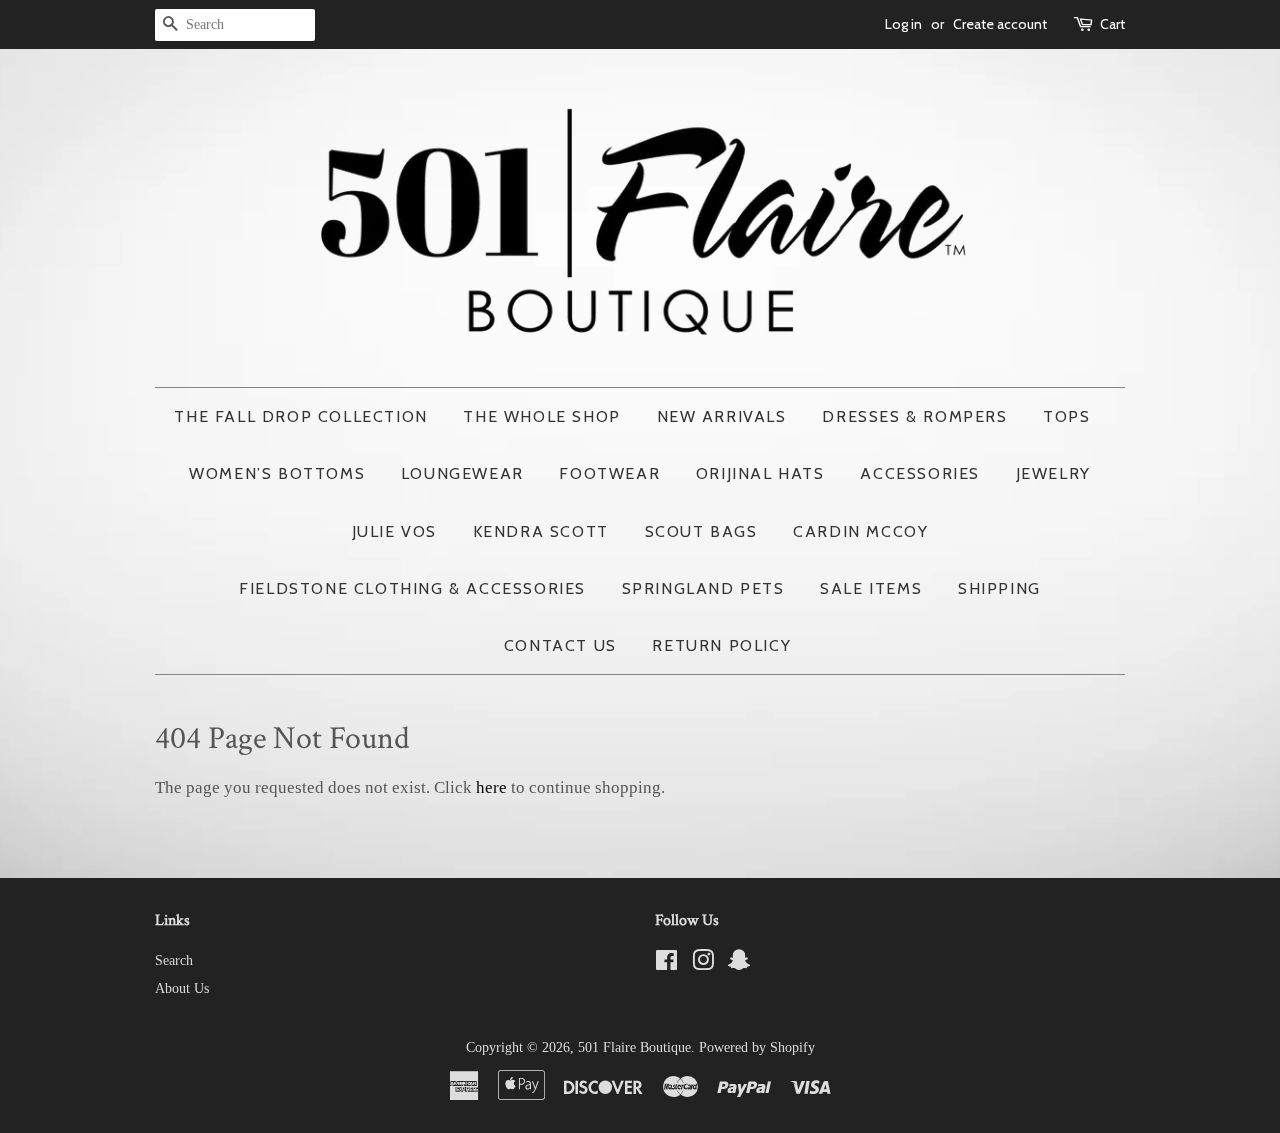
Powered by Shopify (757, 1047)
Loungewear (462, 473)
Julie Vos (394, 531)
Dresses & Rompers (914, 416)
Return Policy (721, 645)
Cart (1112, 24)
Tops (1066, 416)
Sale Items (871, 588)
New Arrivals (722, 416)
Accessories (920, 473)
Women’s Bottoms (277, 473)
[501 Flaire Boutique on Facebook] (666, 964)
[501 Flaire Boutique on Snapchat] (739, 964)
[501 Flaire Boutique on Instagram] (703, 964)
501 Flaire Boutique (634, 1047)
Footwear (609, 473)
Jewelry (1053, 473)
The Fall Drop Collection (300, 416)
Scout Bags (701, 531)
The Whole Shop (541, 416)
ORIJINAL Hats (760, 473)
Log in (903, 24)
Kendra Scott (541, 531)
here (491, 787)
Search (174, 960)
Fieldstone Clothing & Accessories (412, 588)
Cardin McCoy (860, 531)
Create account (1000, 24)
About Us (182, 988)
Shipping (999, 588)
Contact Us (560, 645)
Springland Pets (703, 588)
